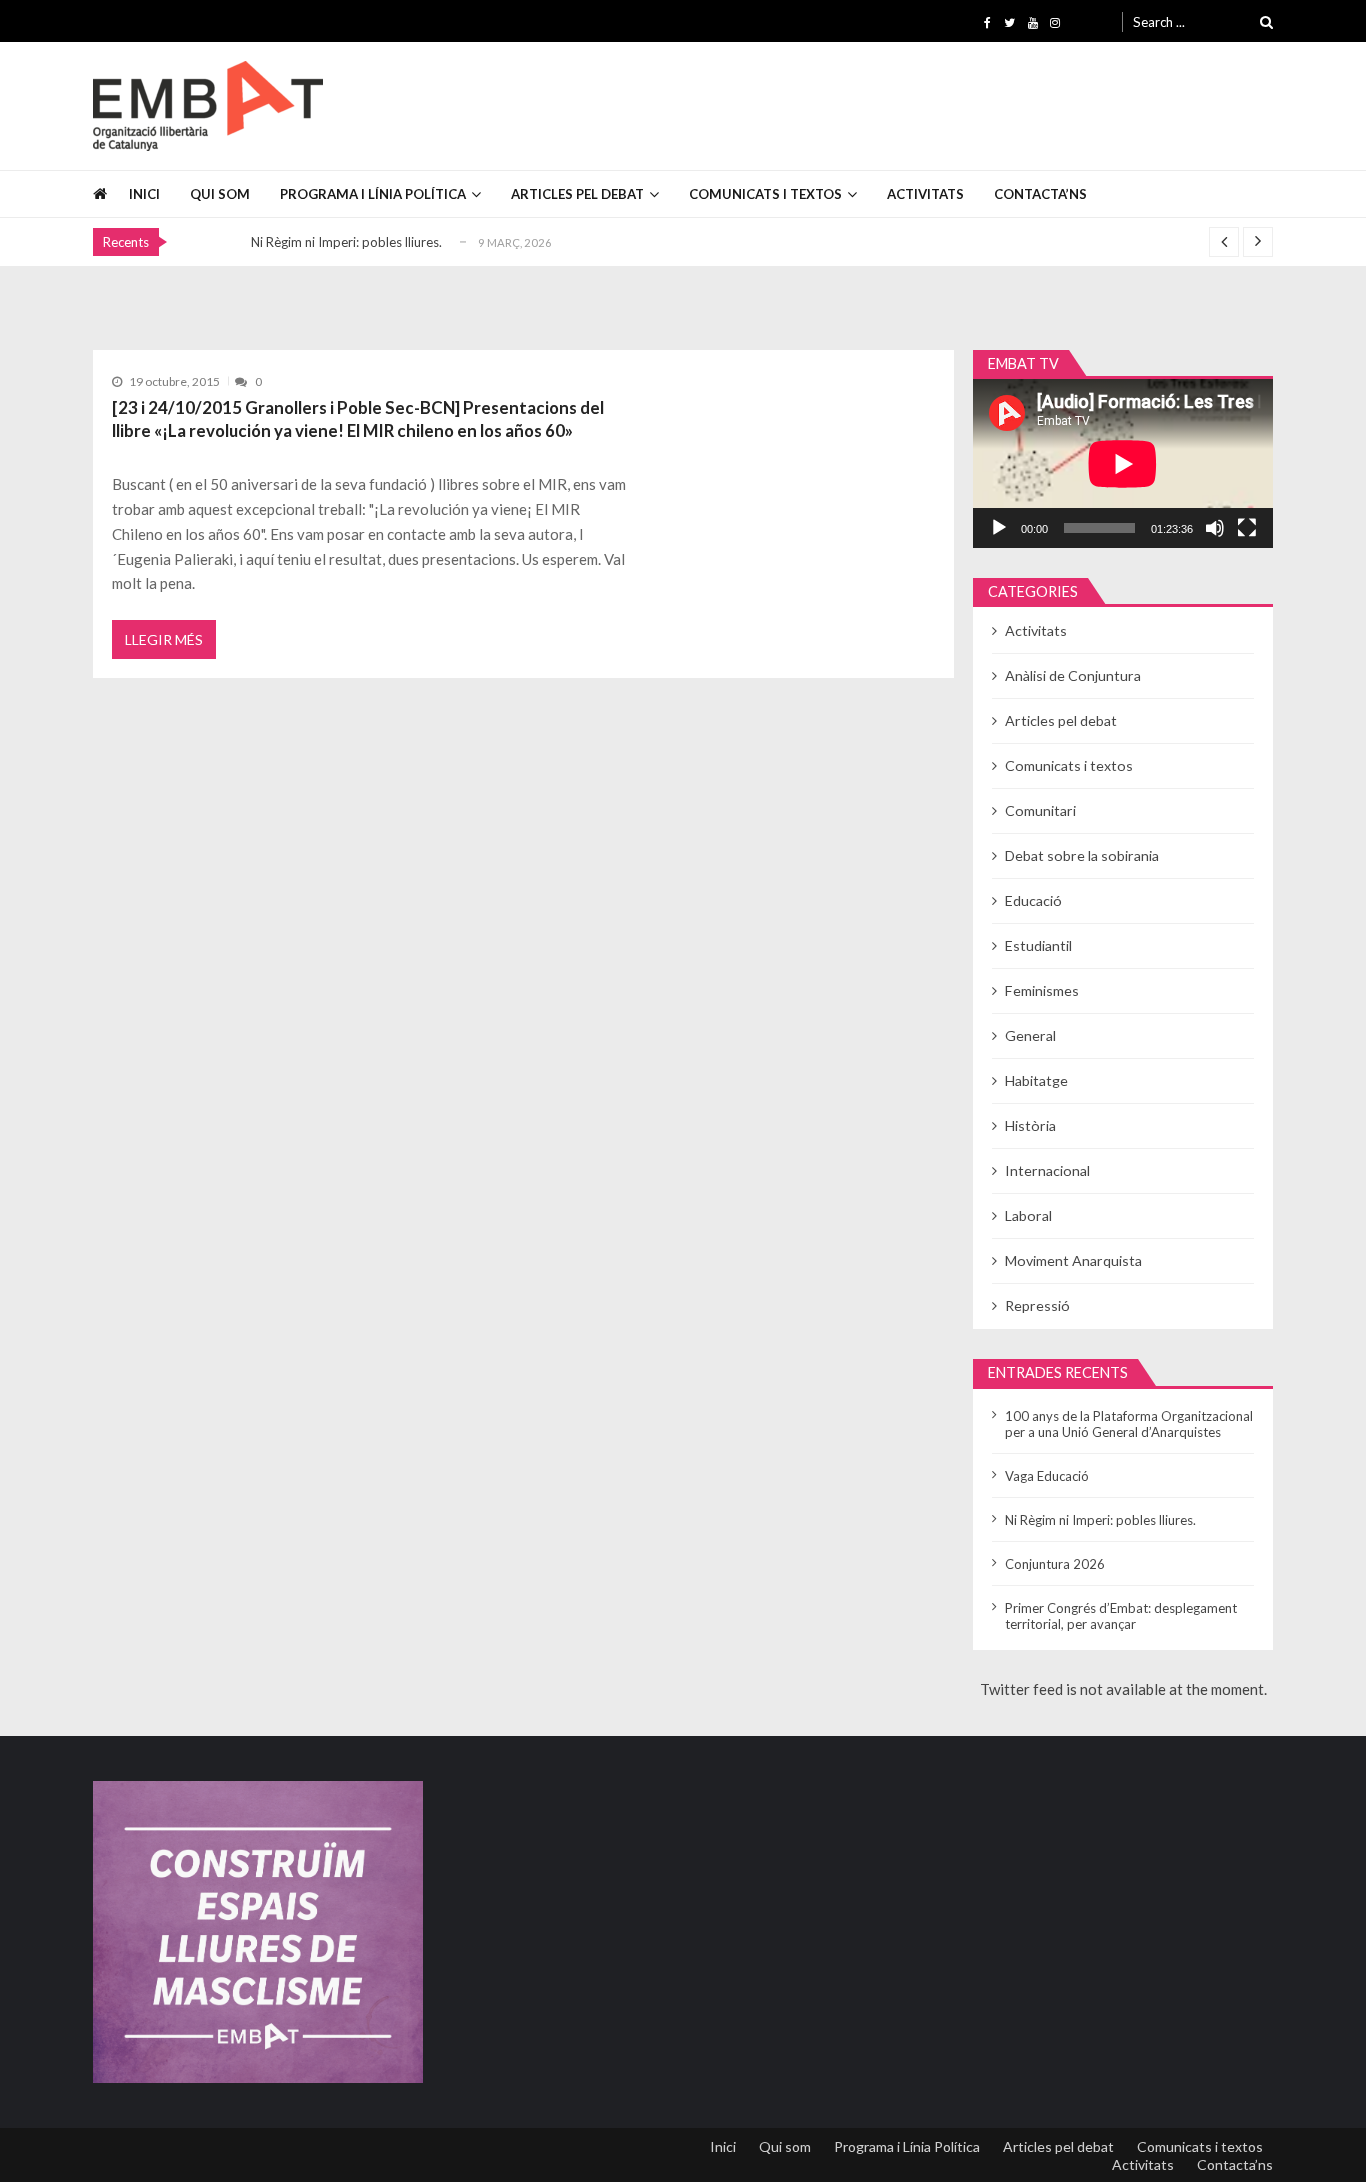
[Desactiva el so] (1215, 528)
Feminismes (1042, 990)
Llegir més (164, 639)
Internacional (1047, 1170)
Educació (1033, 900)
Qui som (220, 194)
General (1030, 1035)
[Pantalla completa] (1247, 528)
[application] (1123, 463)
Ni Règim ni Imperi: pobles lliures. (346, 242)
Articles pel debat (577, 194)
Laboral (1028, 1215)
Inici (144, 194)
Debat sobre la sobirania (1082, 855)
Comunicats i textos (765, 194)
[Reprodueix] (999, 528)
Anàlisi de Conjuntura (1073, 675)
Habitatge (1036, 1080)
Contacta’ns (1040, 194)
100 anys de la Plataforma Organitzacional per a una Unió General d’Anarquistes (1129, 1424)
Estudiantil (1038, 945)
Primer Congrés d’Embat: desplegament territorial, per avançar (1121, 1616)
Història (1030, 1125)
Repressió (1037, 1305)
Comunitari (1040, 810)
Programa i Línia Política (373, 194)
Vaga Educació (1047, 1476)
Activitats (925, 194)
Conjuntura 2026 (1055, 1564)
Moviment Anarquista (1073, 1260)
